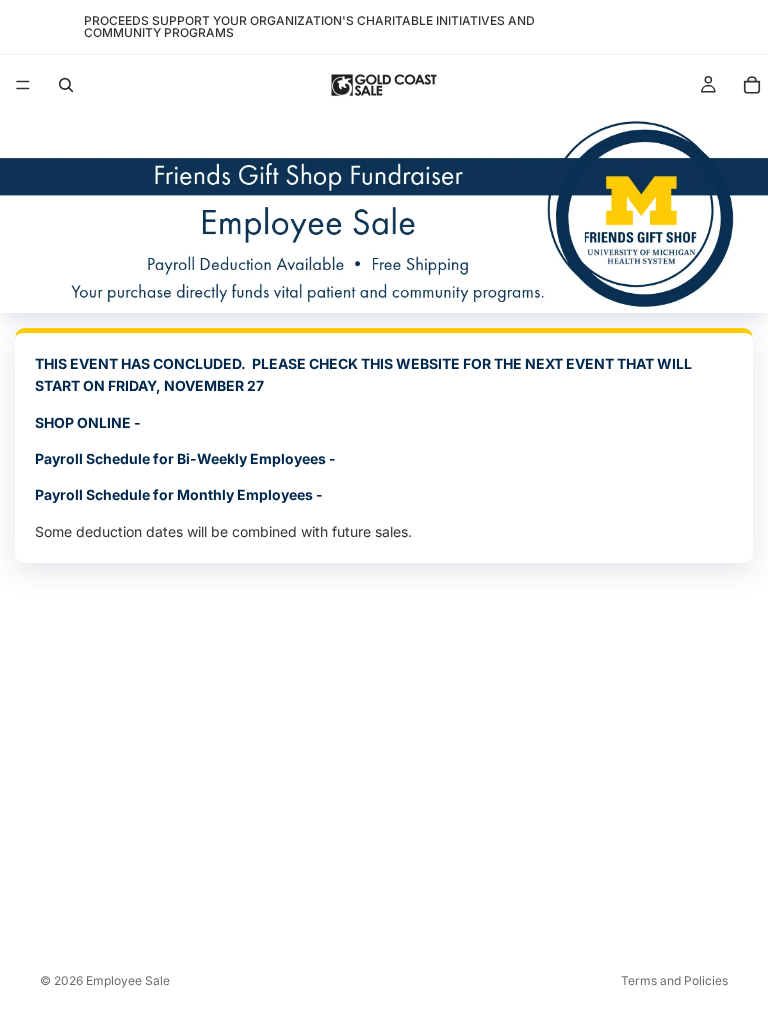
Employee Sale (128, 980)
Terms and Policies (674, 980)
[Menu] (23, 85)
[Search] (66, 85)
